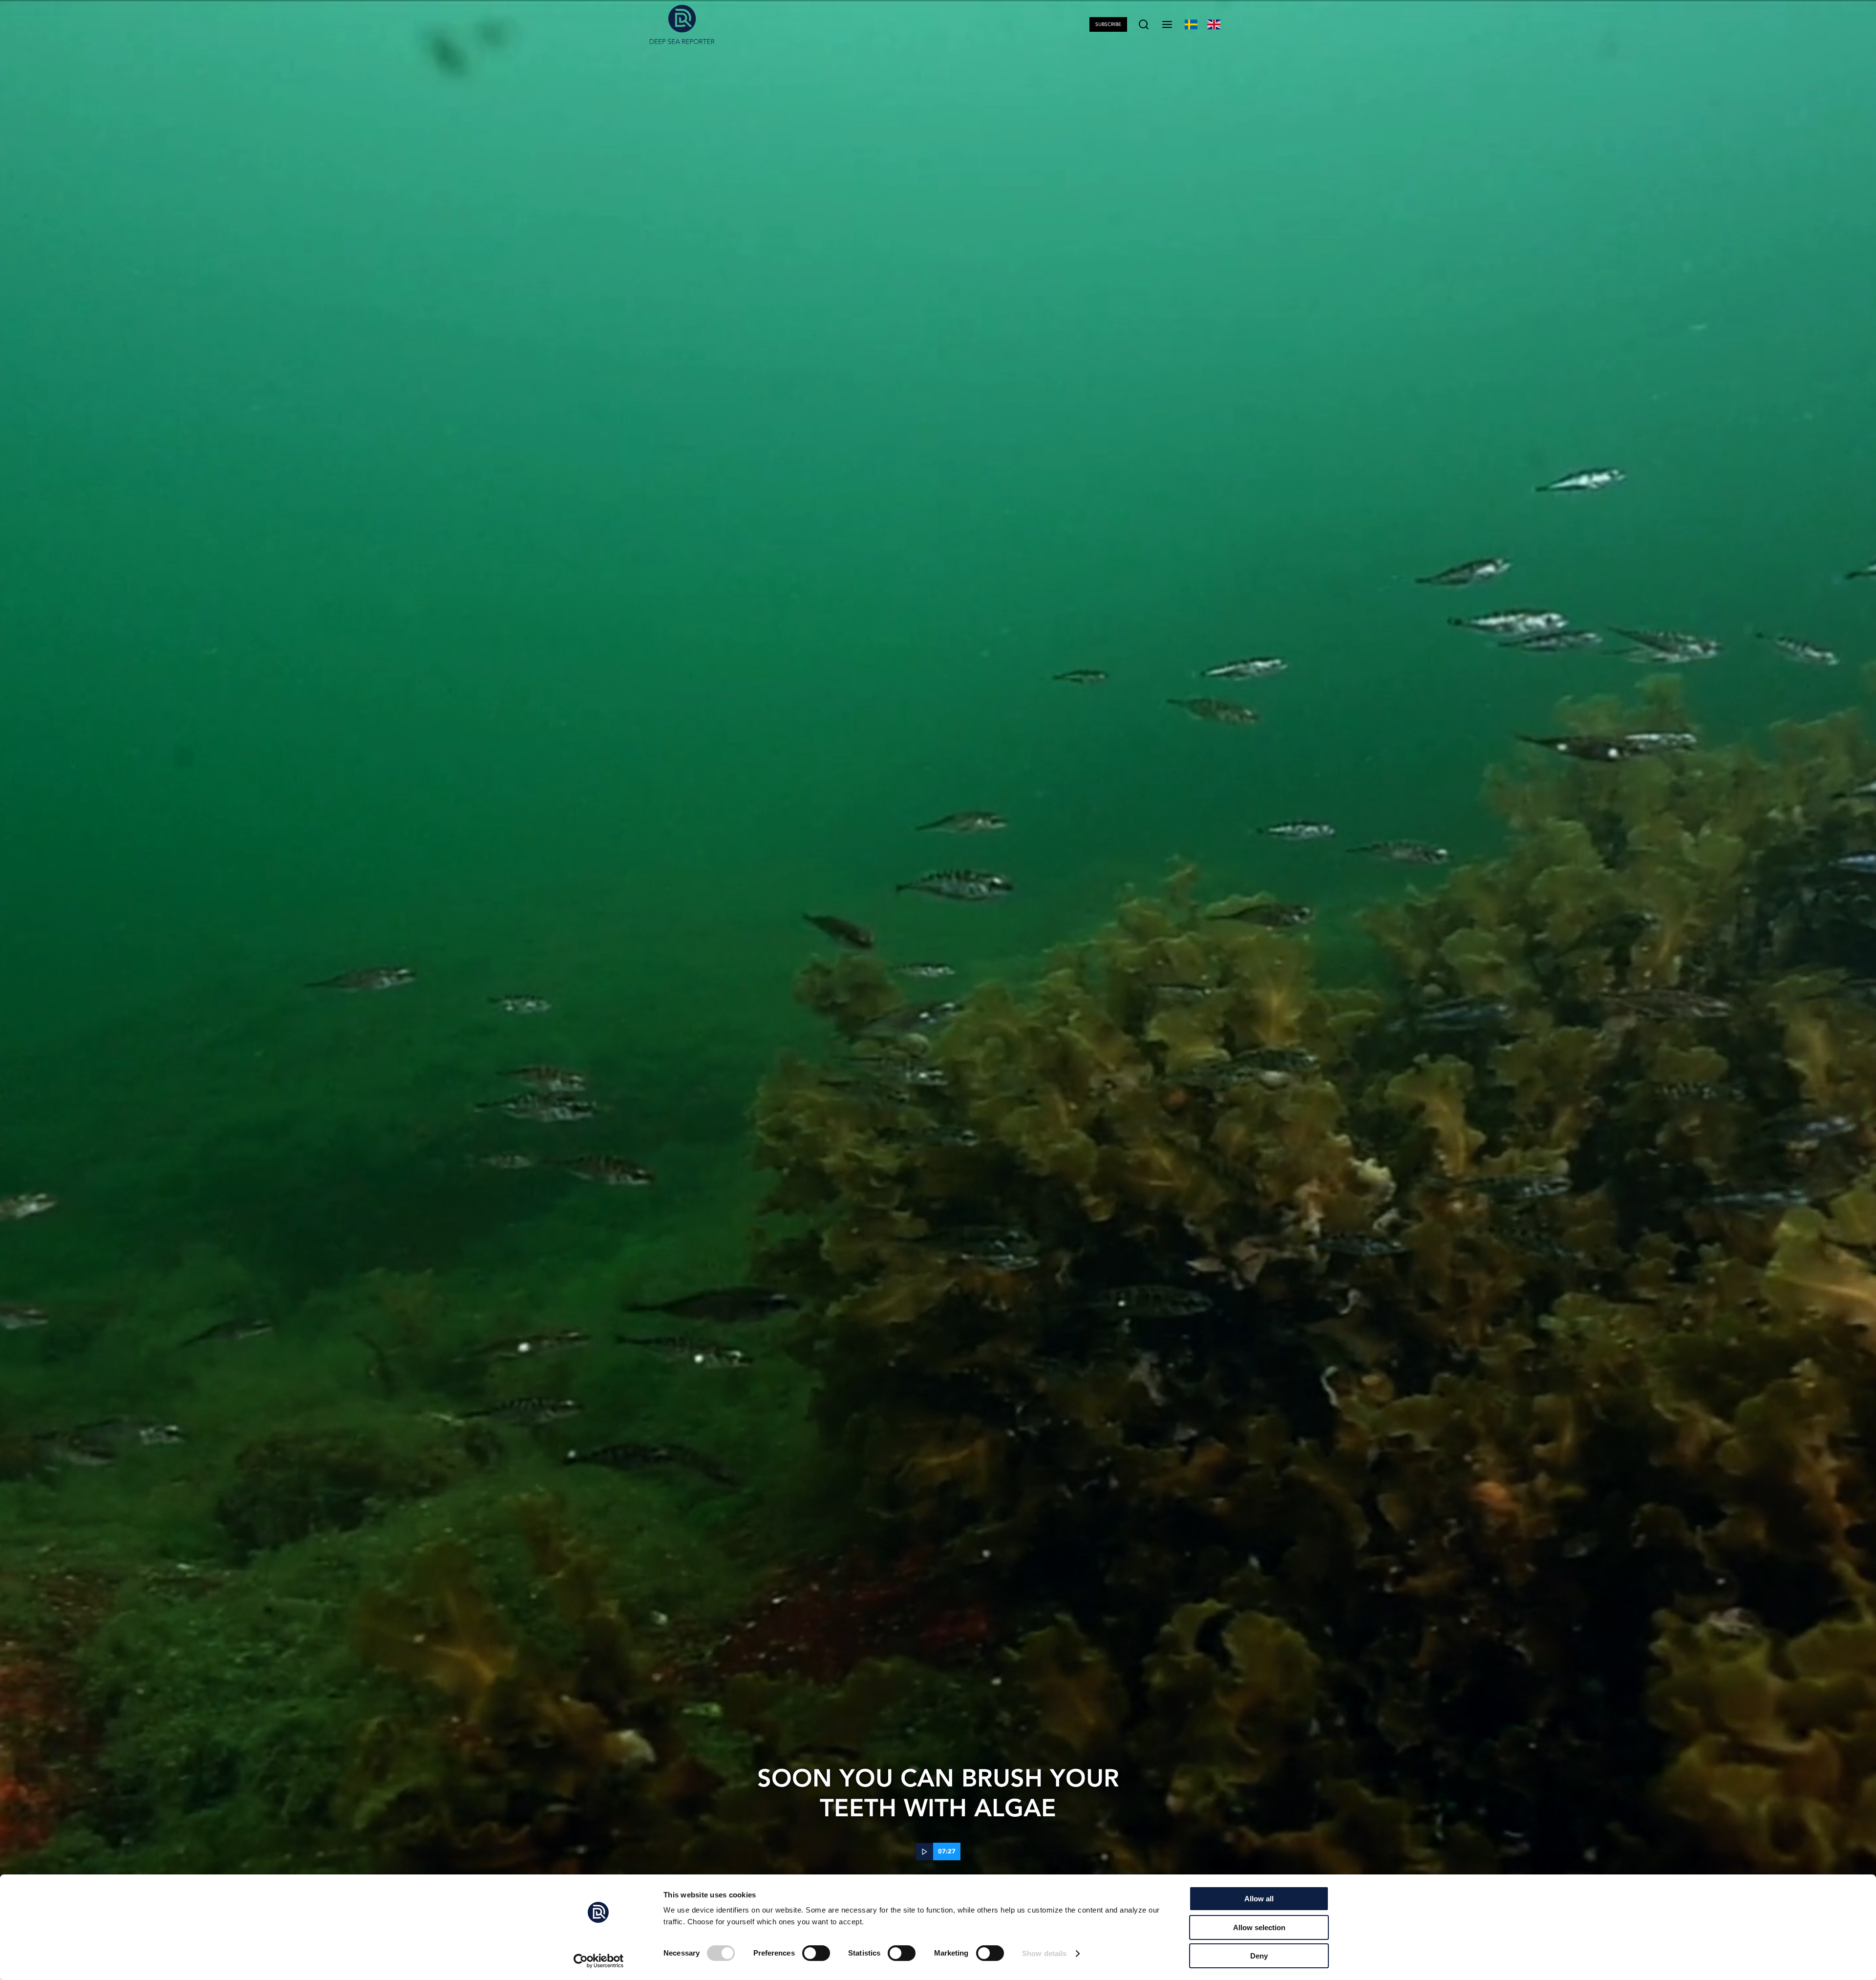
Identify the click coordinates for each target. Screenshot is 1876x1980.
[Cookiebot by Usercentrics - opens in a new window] (599, 1961)
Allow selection (1259, 1927)
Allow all (1259, 1899)
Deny (1259, 1956)
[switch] (816, 1953)
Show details (1044, 1953)
